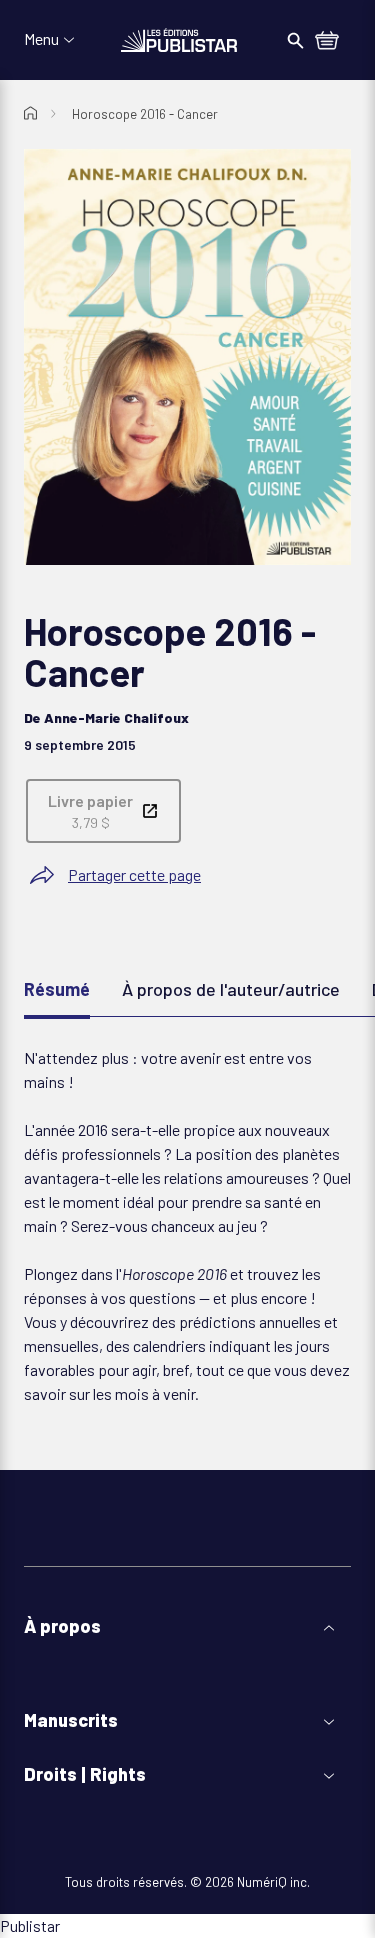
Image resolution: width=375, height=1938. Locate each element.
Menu (41, 39)
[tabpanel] (187, 1226)
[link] (103, 811)
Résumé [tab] (57, 989)
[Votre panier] (327, 42)
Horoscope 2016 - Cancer (145, 114)
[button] (187, 1626)
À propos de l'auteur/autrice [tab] (231, 989)
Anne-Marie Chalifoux (116, 717)
